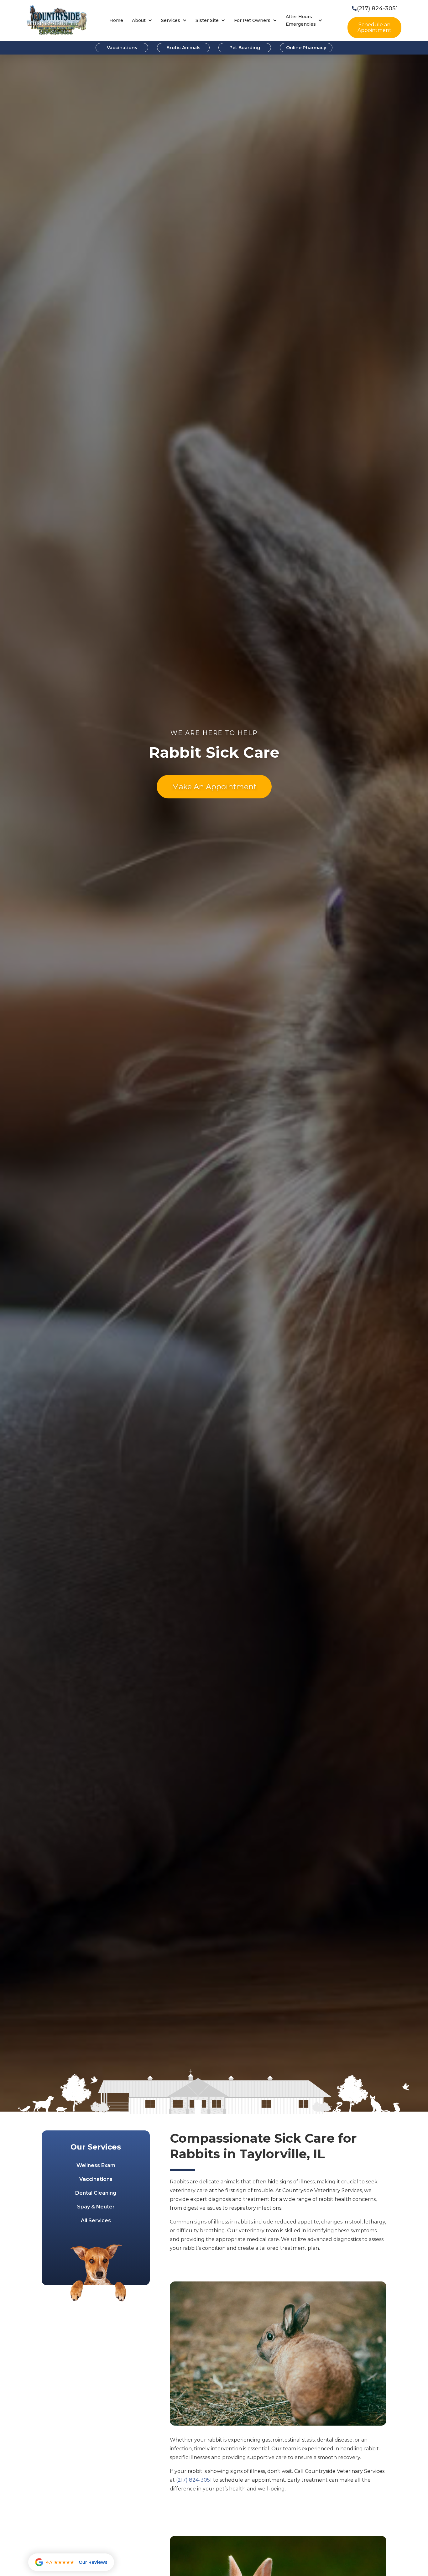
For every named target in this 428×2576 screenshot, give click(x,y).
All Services (96, 2221)
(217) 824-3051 (194, 2480)
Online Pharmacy (306, 48)
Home (116, 20)
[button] (142, 21)
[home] (57, 21)
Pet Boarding (245, 48)
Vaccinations (122, 48)
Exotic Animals (183, 48)
